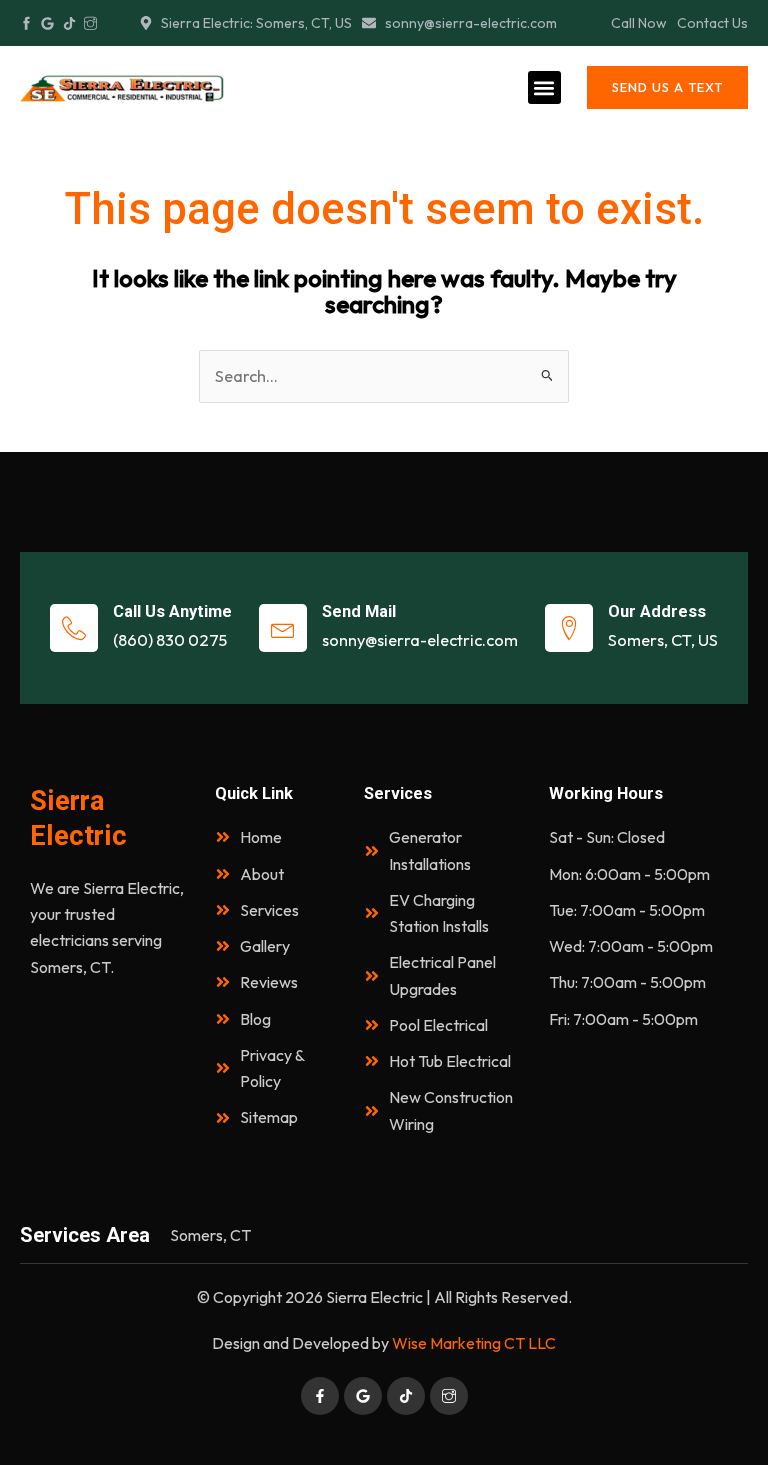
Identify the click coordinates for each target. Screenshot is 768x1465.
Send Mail (359, 611)
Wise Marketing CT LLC (474, 1343)
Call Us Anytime (172, 611)
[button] (544, 87)
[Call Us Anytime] (74, 628)
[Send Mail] (283, 628)
